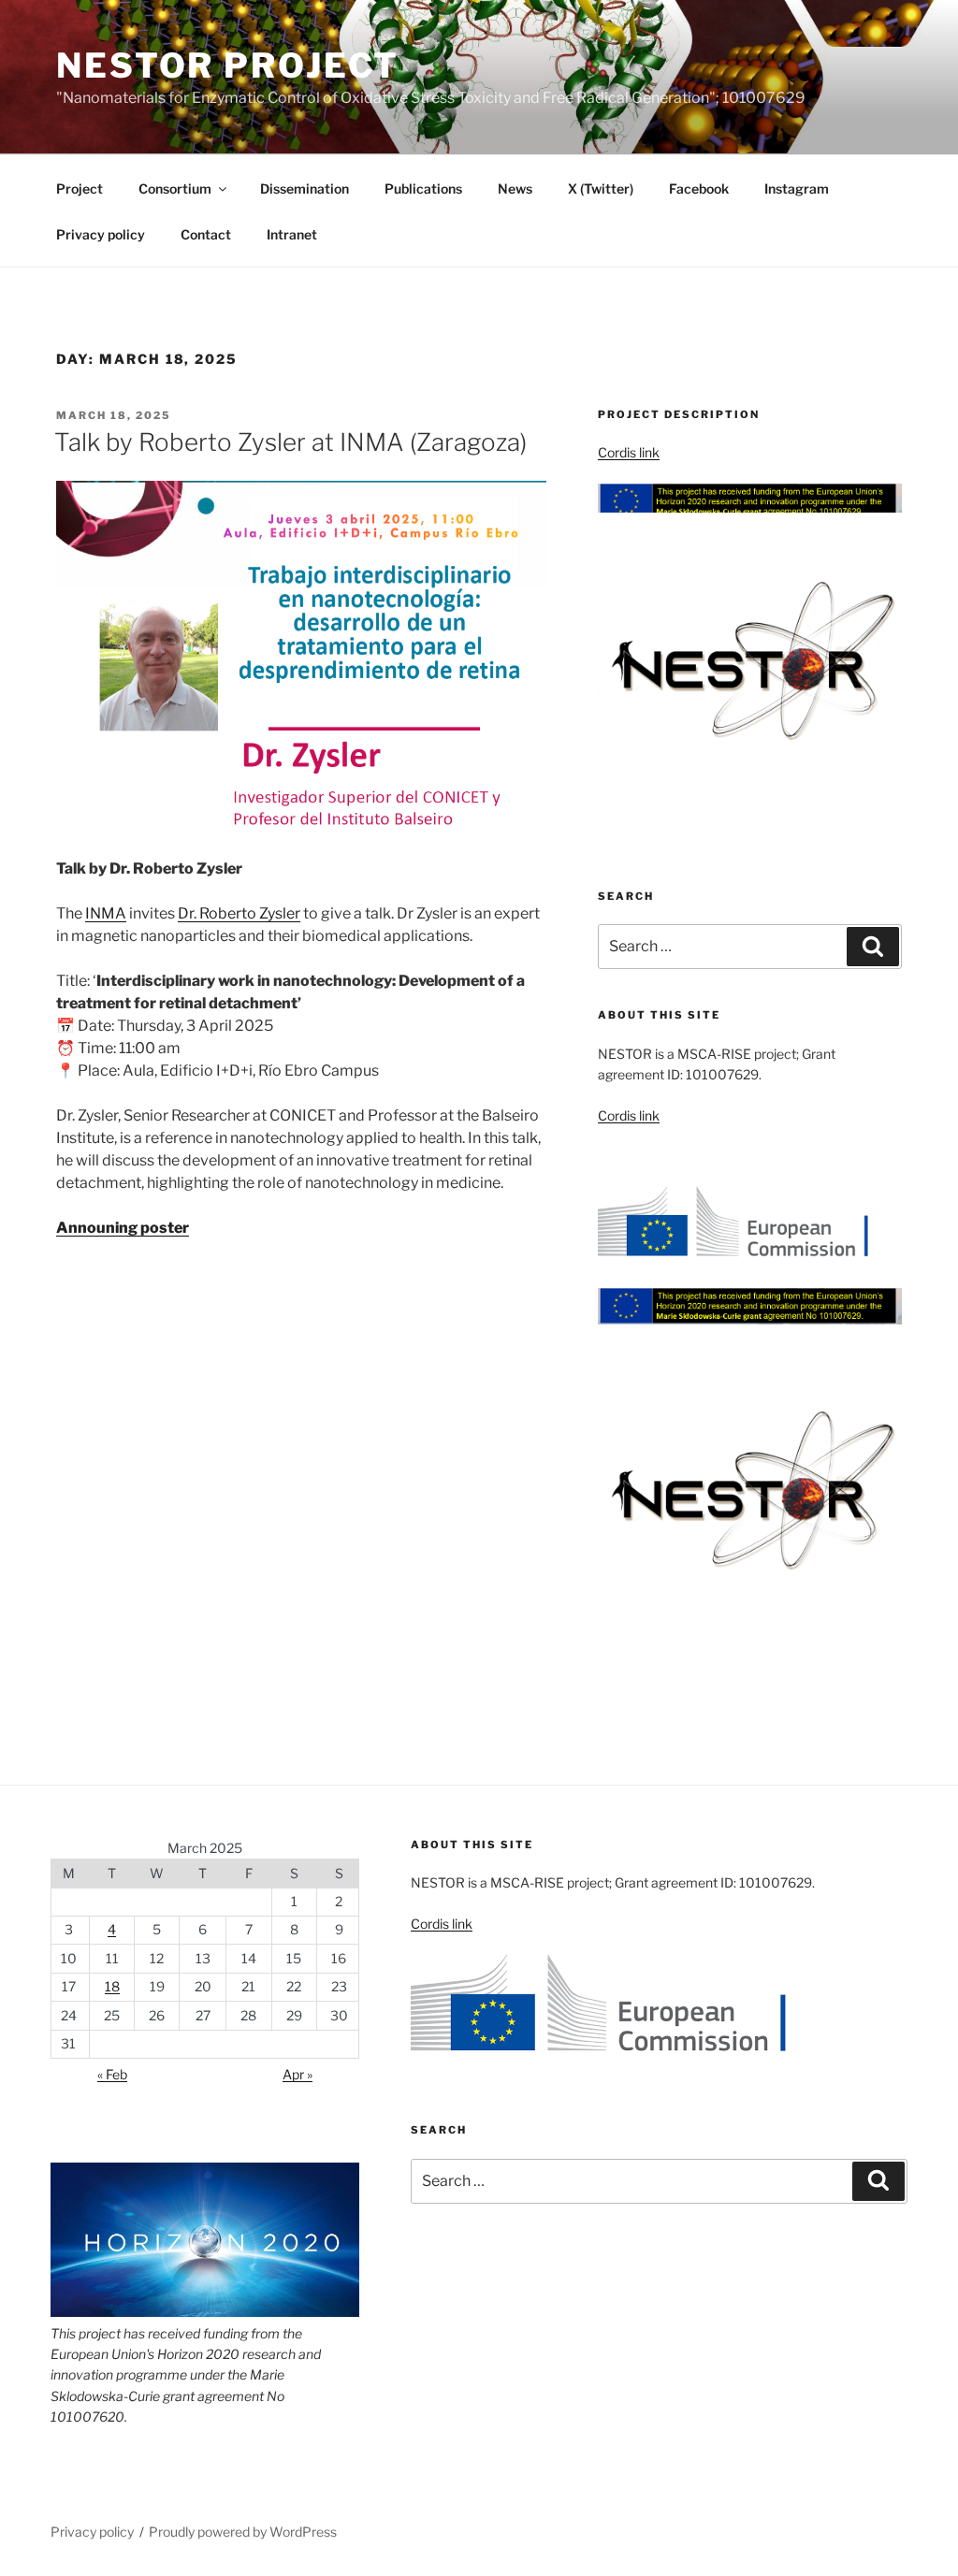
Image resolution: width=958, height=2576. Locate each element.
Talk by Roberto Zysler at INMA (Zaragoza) (290, 442)
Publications (423, 188)
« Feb (112, 2074)
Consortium (175, 188)
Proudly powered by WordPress (243, 2532)
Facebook (699, 188)
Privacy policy (101, 234)
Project (80, 188)
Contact (206, 234)
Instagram (797, 188)
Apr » (298, 2074)
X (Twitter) (601, 188)
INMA (106, 913)
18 (112, 1986)
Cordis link (629, 452)
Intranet (292, 234)
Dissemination (305, 188)
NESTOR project (228, 65)
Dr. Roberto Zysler (239, 913)
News (515, 188)
